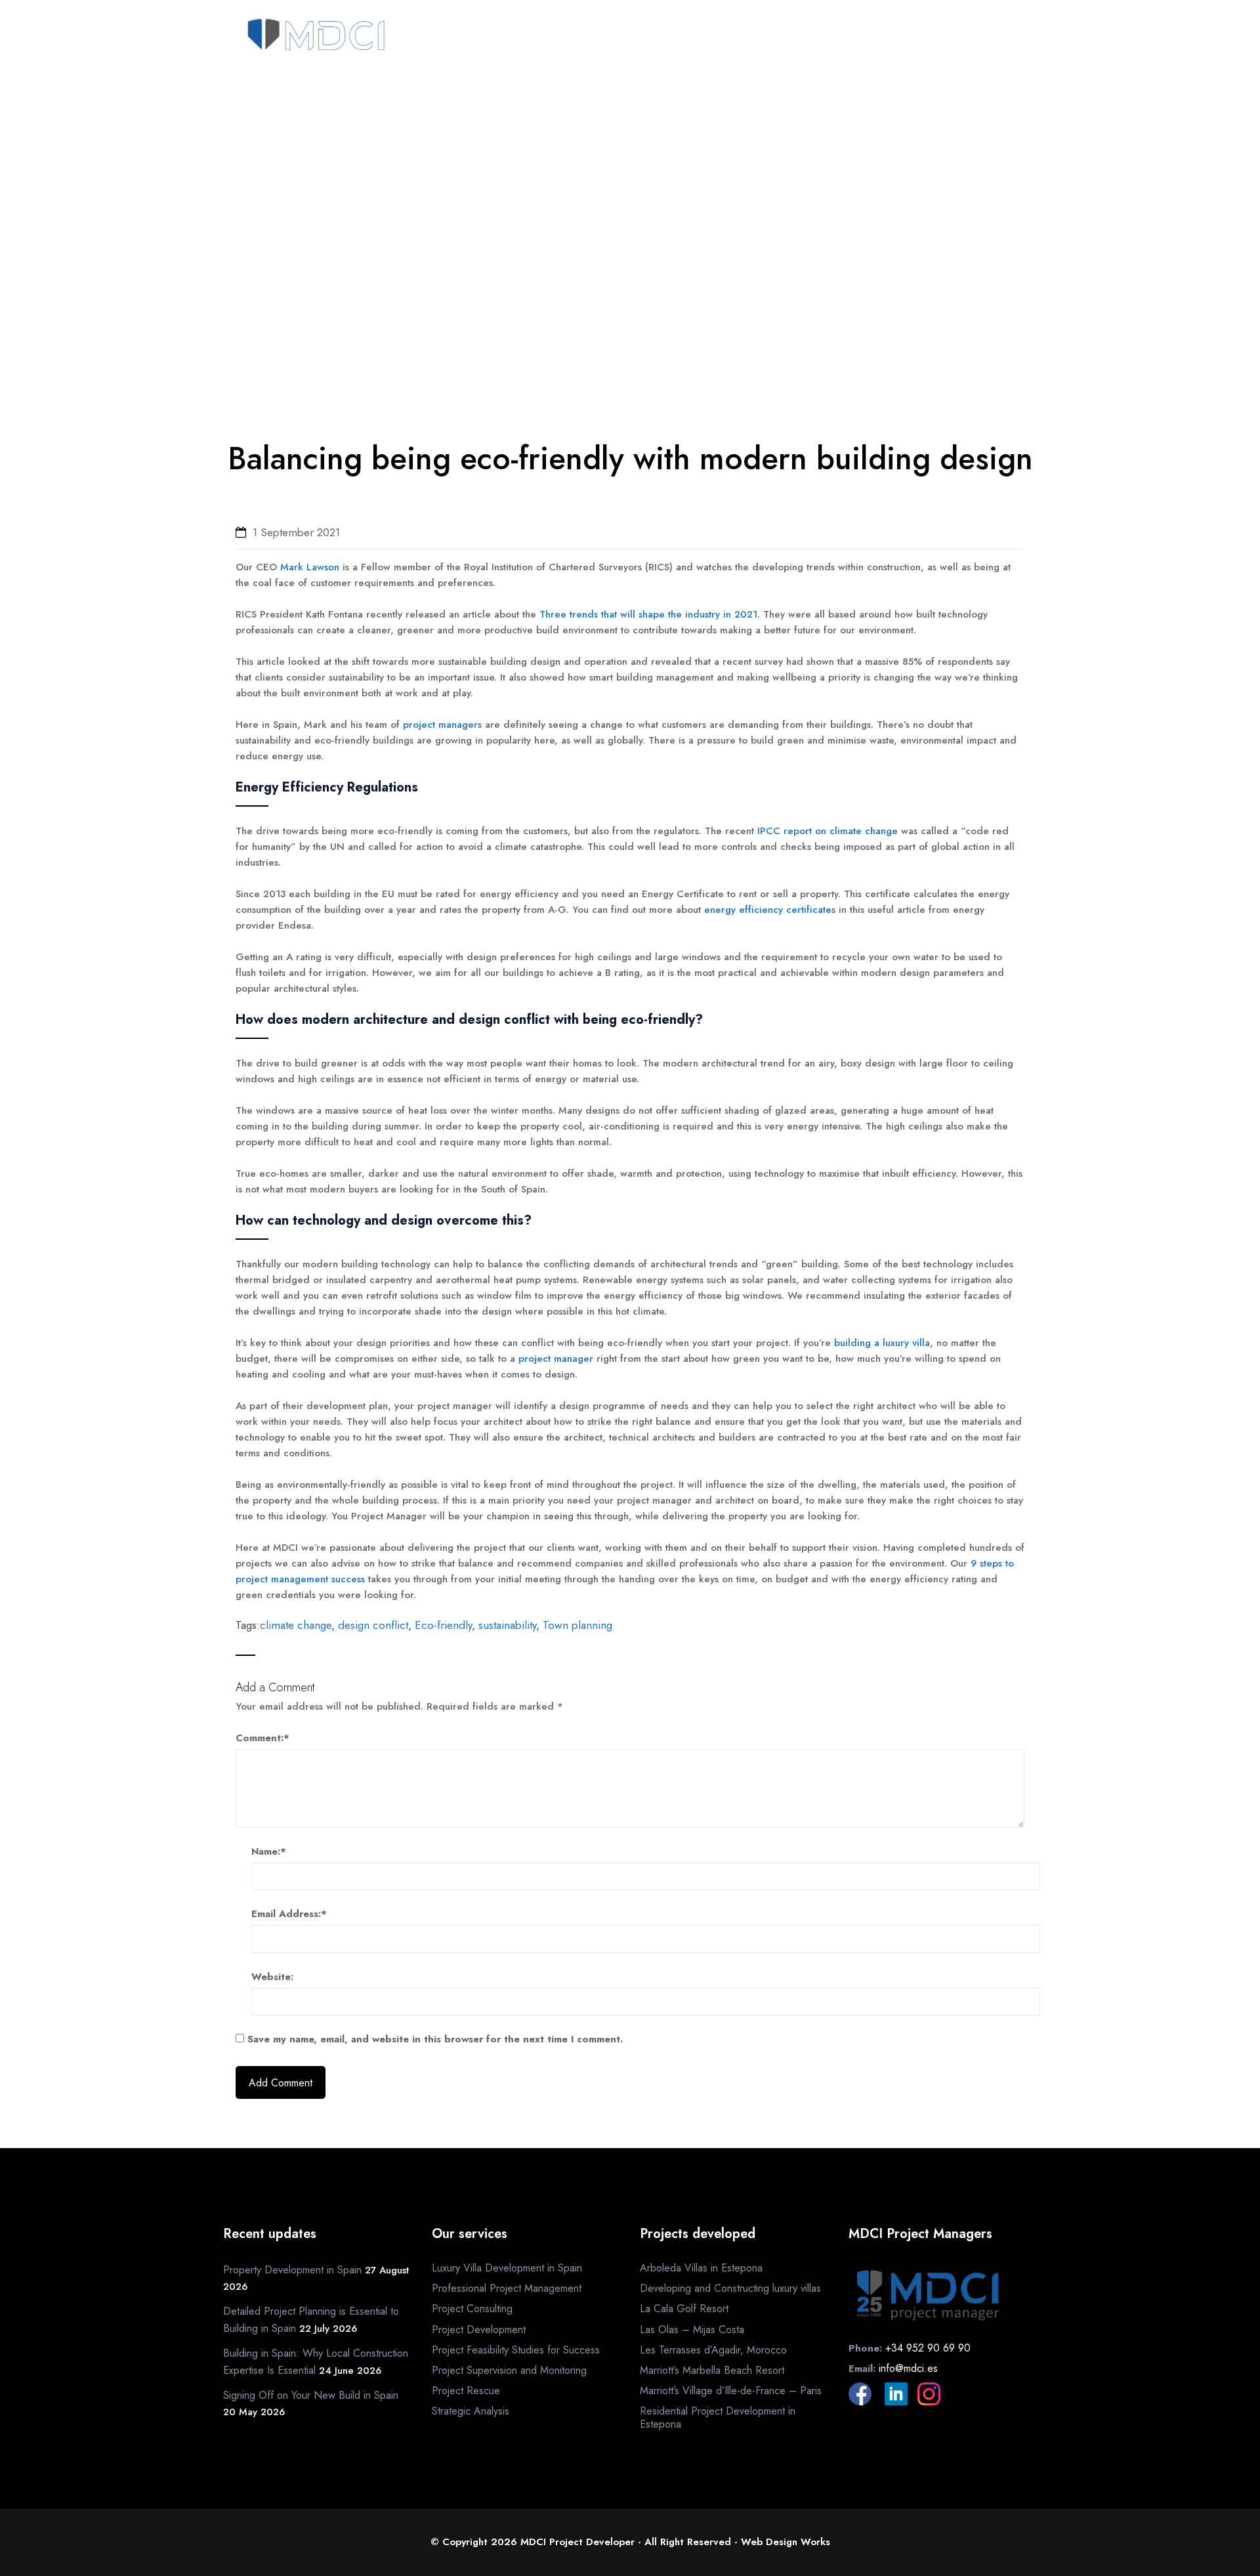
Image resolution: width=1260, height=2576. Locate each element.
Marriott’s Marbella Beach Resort (712, 2370)
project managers (442, 725)
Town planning (577, 1625)
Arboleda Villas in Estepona (701, 2268)
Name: (269, 1851)
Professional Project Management (507, 2288)
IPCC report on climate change (828, 831)
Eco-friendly (443, 1625)
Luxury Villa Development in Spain (507, 2268)
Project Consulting (472, 2309)
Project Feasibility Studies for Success (516, 2350)
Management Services (722, 37)
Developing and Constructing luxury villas (730, 2288)
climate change (296, 1625)
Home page (478, 37)
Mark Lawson (310, 567)
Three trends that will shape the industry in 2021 (648, 614)
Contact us (956, 37)
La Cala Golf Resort (684, 2309)
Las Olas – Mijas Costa (692, 2330)
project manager (556, 1359)
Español (1011, 64)
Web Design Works (786, 2542)
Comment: (262, 1738)
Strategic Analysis (471, 2411)
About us (545, 37)
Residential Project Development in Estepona (718, 2417)
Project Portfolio (852, 37)
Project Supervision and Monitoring (509, 2370)
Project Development (479, 2330)
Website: (272, 1977)
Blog (1016, 37)
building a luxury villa (882, 1343)
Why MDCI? (612, 37)
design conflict (373, 1625)
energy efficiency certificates (770, 910)
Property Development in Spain (292, 2270)
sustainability (507, 1625)
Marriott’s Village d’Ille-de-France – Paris (731, 2391)
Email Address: (289, 1914)
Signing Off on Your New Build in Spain (311, 2395)
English (954, 64)
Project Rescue (466, 2391)
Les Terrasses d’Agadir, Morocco (713, 2350)
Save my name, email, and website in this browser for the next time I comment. (435, 2039)
